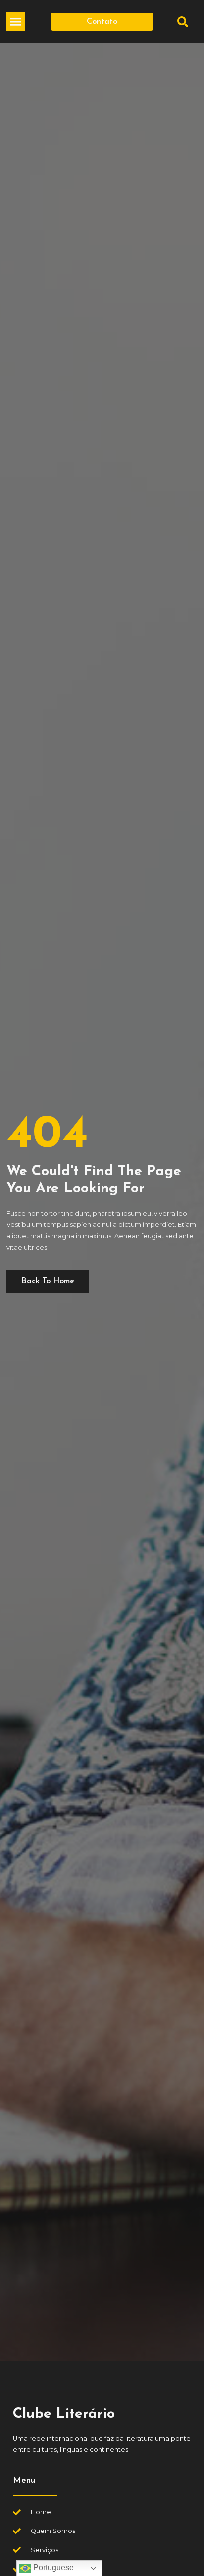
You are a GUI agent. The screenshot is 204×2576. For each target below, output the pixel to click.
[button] (16, 22)
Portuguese (52, 2567)
